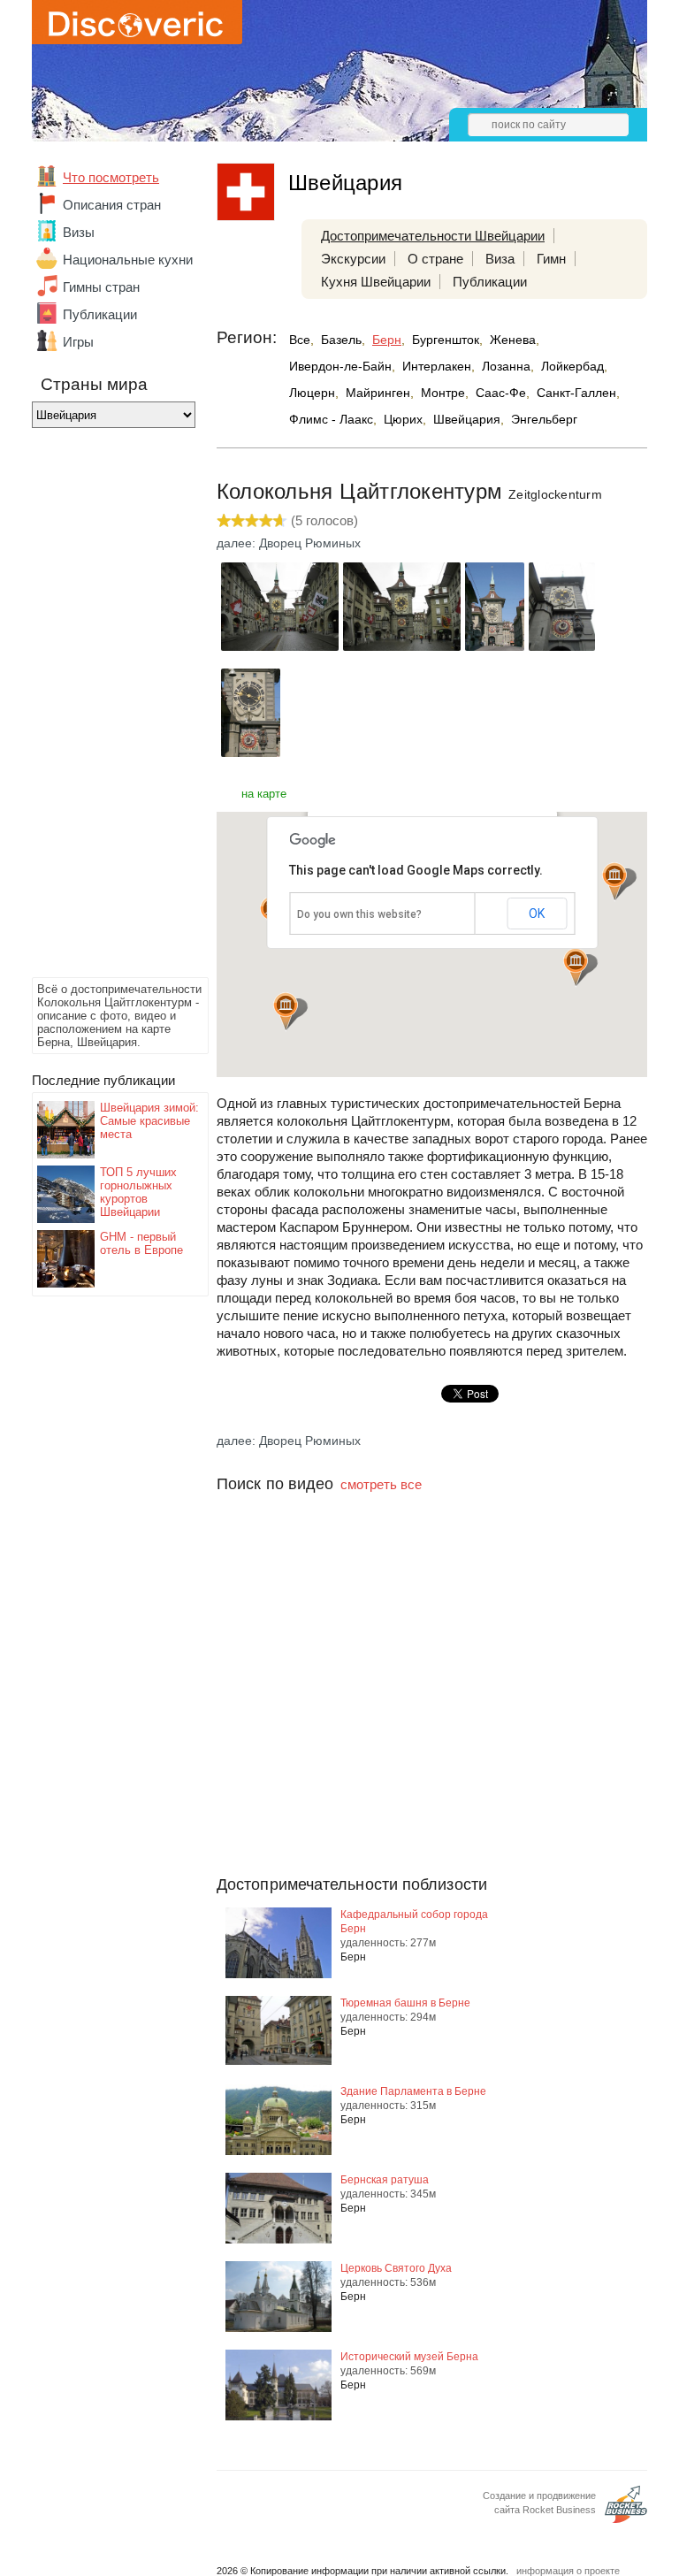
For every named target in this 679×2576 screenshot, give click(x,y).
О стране (435, 259)
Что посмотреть (111, 177)
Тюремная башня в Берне (405, 2003)
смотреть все (381, 1484)
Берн (387, 340)
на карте (264, 794)
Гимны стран (101, 287)
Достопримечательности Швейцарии (433, 236)
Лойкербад (572, 366)
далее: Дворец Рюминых (289, 543)
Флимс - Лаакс (331, 419)
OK (537, 913)
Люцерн (312, 393)
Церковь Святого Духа (396, 2268)
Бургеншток (446, 340)
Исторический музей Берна (409, 2357)
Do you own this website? (359, 914)
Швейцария (467, 419)
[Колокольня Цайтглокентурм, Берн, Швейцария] (280, 646)
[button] (576, 967)
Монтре (443, 393)
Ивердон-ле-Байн (340, 366)
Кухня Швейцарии (376, 282)
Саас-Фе (501, 393)
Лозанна (506, 366)
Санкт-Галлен (576, 393)
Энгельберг (544, 419)
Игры (78, 342)
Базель (341, 340)
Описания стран (112, 205)
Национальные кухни (128, 260)
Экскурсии (353, 259)
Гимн (551, 259)
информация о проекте (568, 2571)
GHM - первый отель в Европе (141, 1243)
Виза (500, 259)
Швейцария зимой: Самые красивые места (149, 1121)
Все (300, 340)
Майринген (378, 393)
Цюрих (403, 419)
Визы (79, 232)
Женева (513, 340)
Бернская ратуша (385, 2180)
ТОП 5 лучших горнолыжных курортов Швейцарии (138, 1192)
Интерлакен (437, 366)
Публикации (100, 314)
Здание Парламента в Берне (413, 2091)
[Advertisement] (103, 707)
